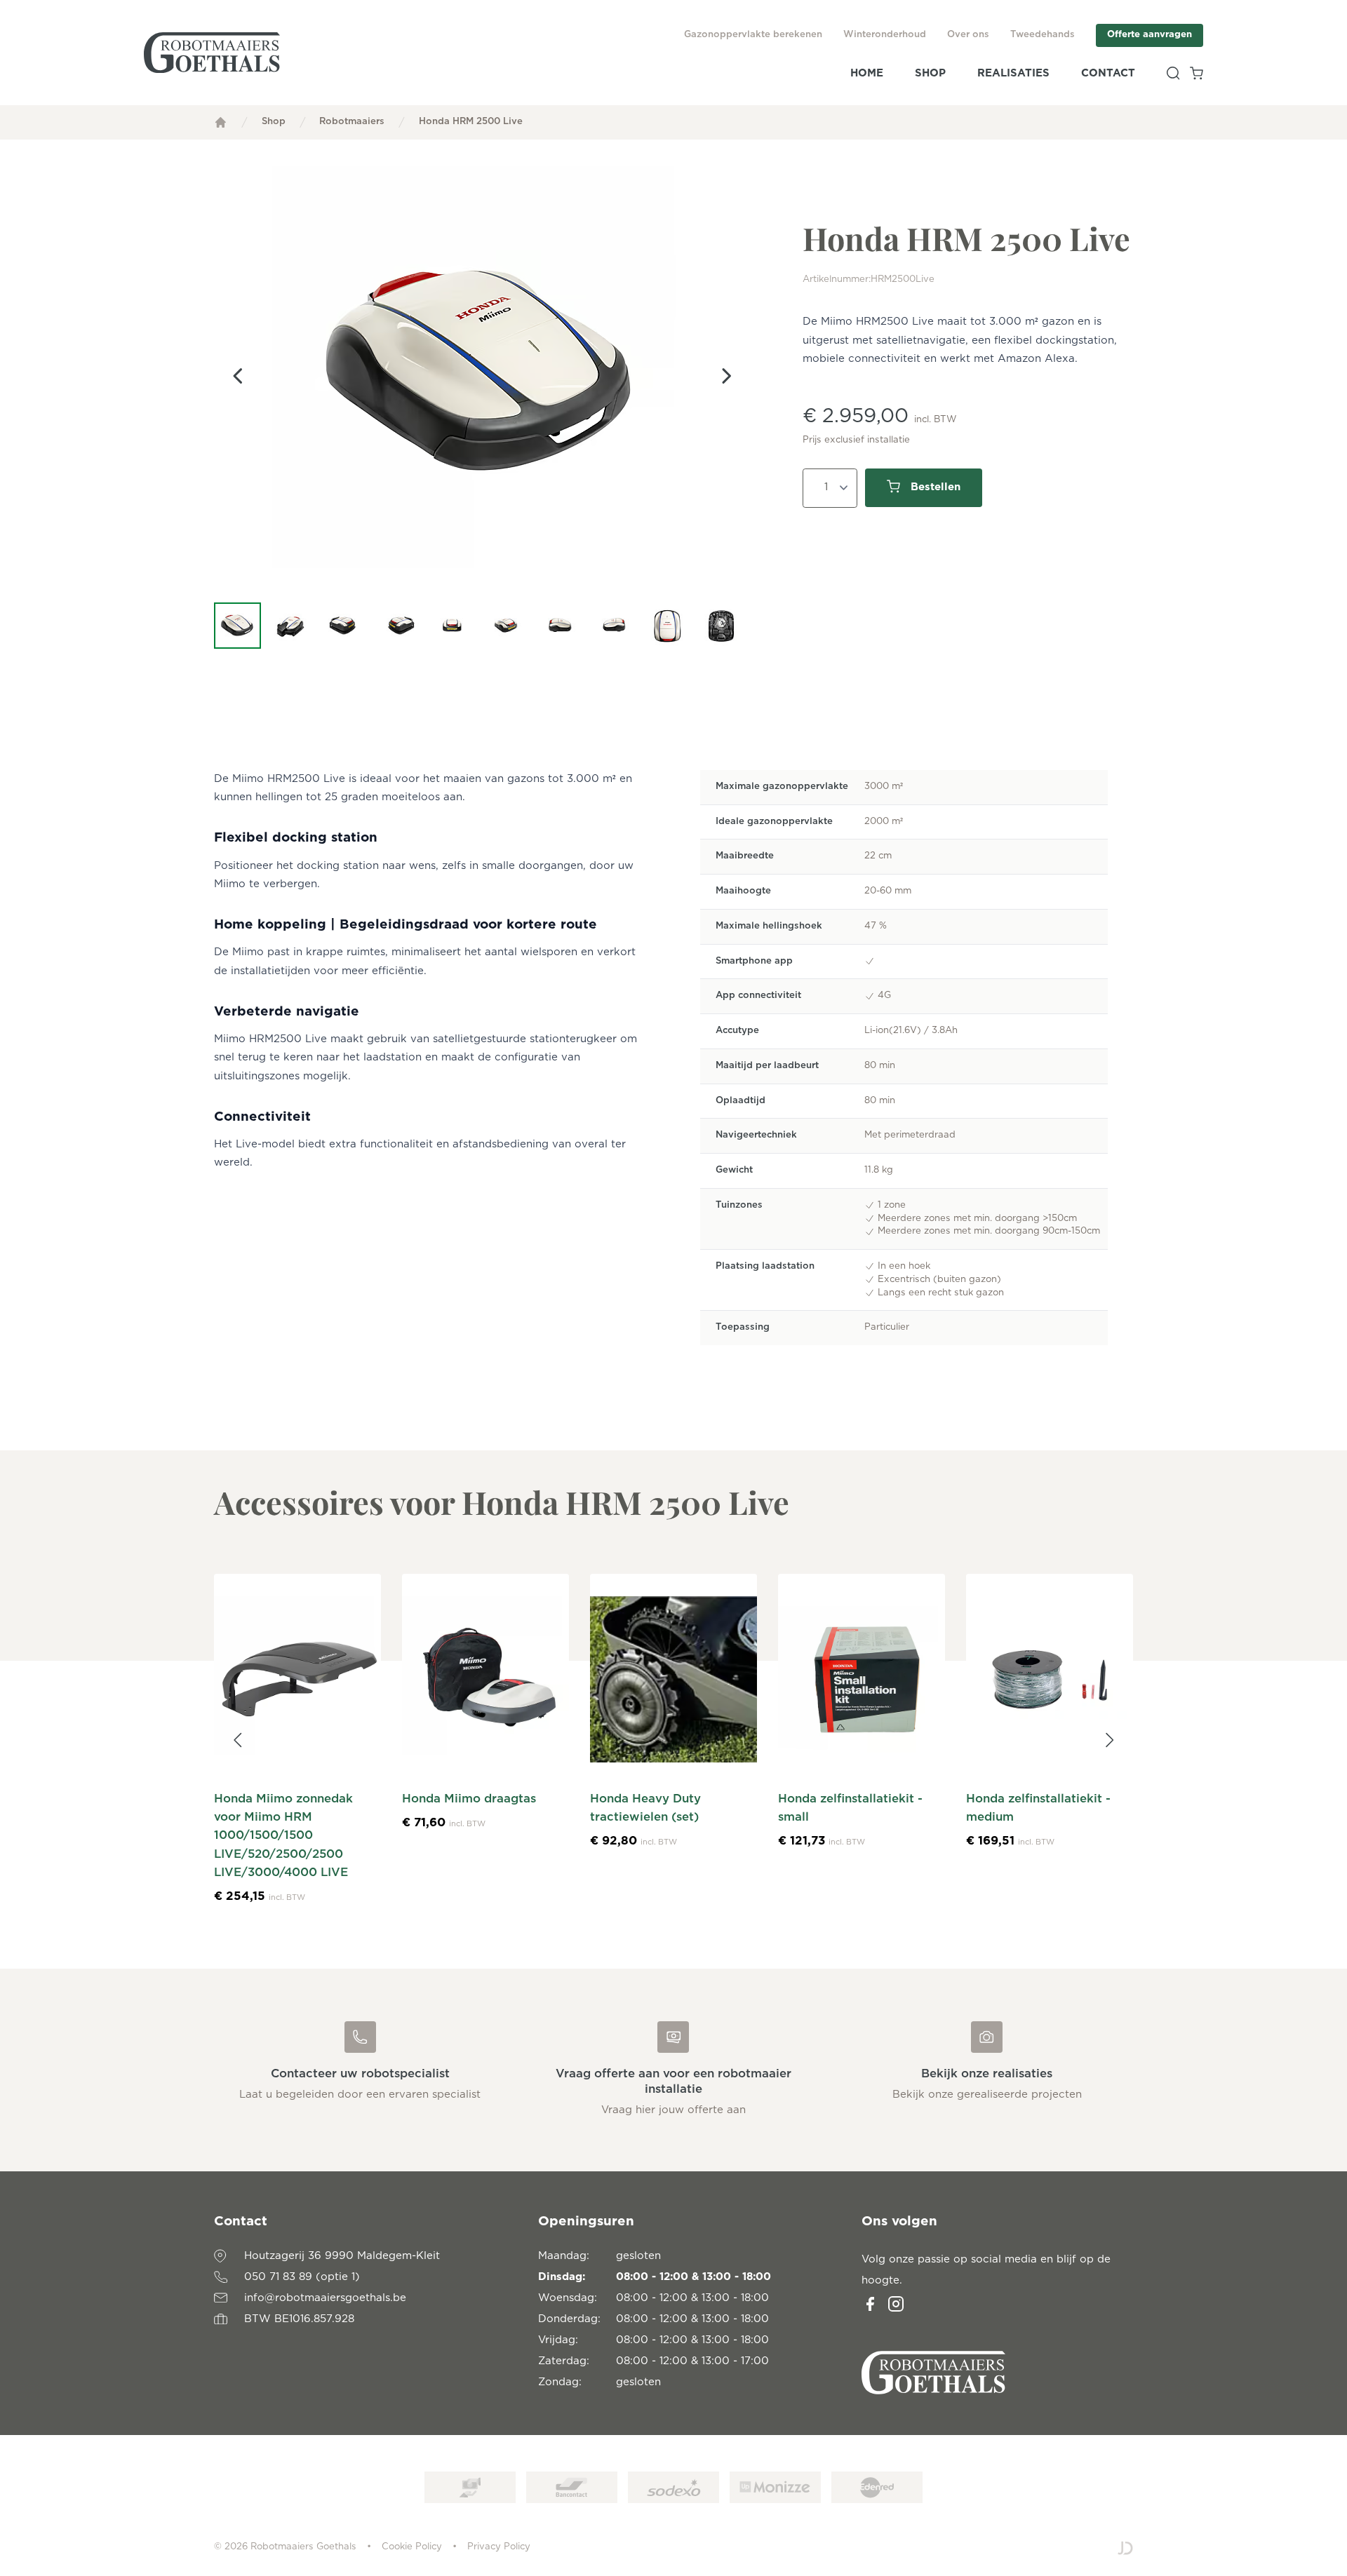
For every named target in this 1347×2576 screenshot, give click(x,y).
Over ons (968, 35)
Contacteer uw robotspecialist (360, 2074)
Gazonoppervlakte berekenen (753, 35)
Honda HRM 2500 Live (471, 122)
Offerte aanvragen (1150, 35)
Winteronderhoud (885, 35)
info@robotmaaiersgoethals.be (325, 2298)
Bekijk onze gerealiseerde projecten (987, 2095)
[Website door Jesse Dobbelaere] (1125, 2548)
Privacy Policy (499, 2547)
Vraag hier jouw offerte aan (673, 2110)
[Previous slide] (238, 1740)
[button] (237, 626)
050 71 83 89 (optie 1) (302, 2277)
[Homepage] (221, 122)
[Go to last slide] (238, 377)
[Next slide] (727, 377)
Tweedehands (1043, 35)
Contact (1108, 73)
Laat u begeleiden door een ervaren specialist (360, 2095)
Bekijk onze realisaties (987, 2074)
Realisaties (1013, 73)
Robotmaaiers (352, 122)
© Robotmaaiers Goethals (285, 2547)
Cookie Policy (412, 2547)
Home (867, 73)
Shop (930, 73)
